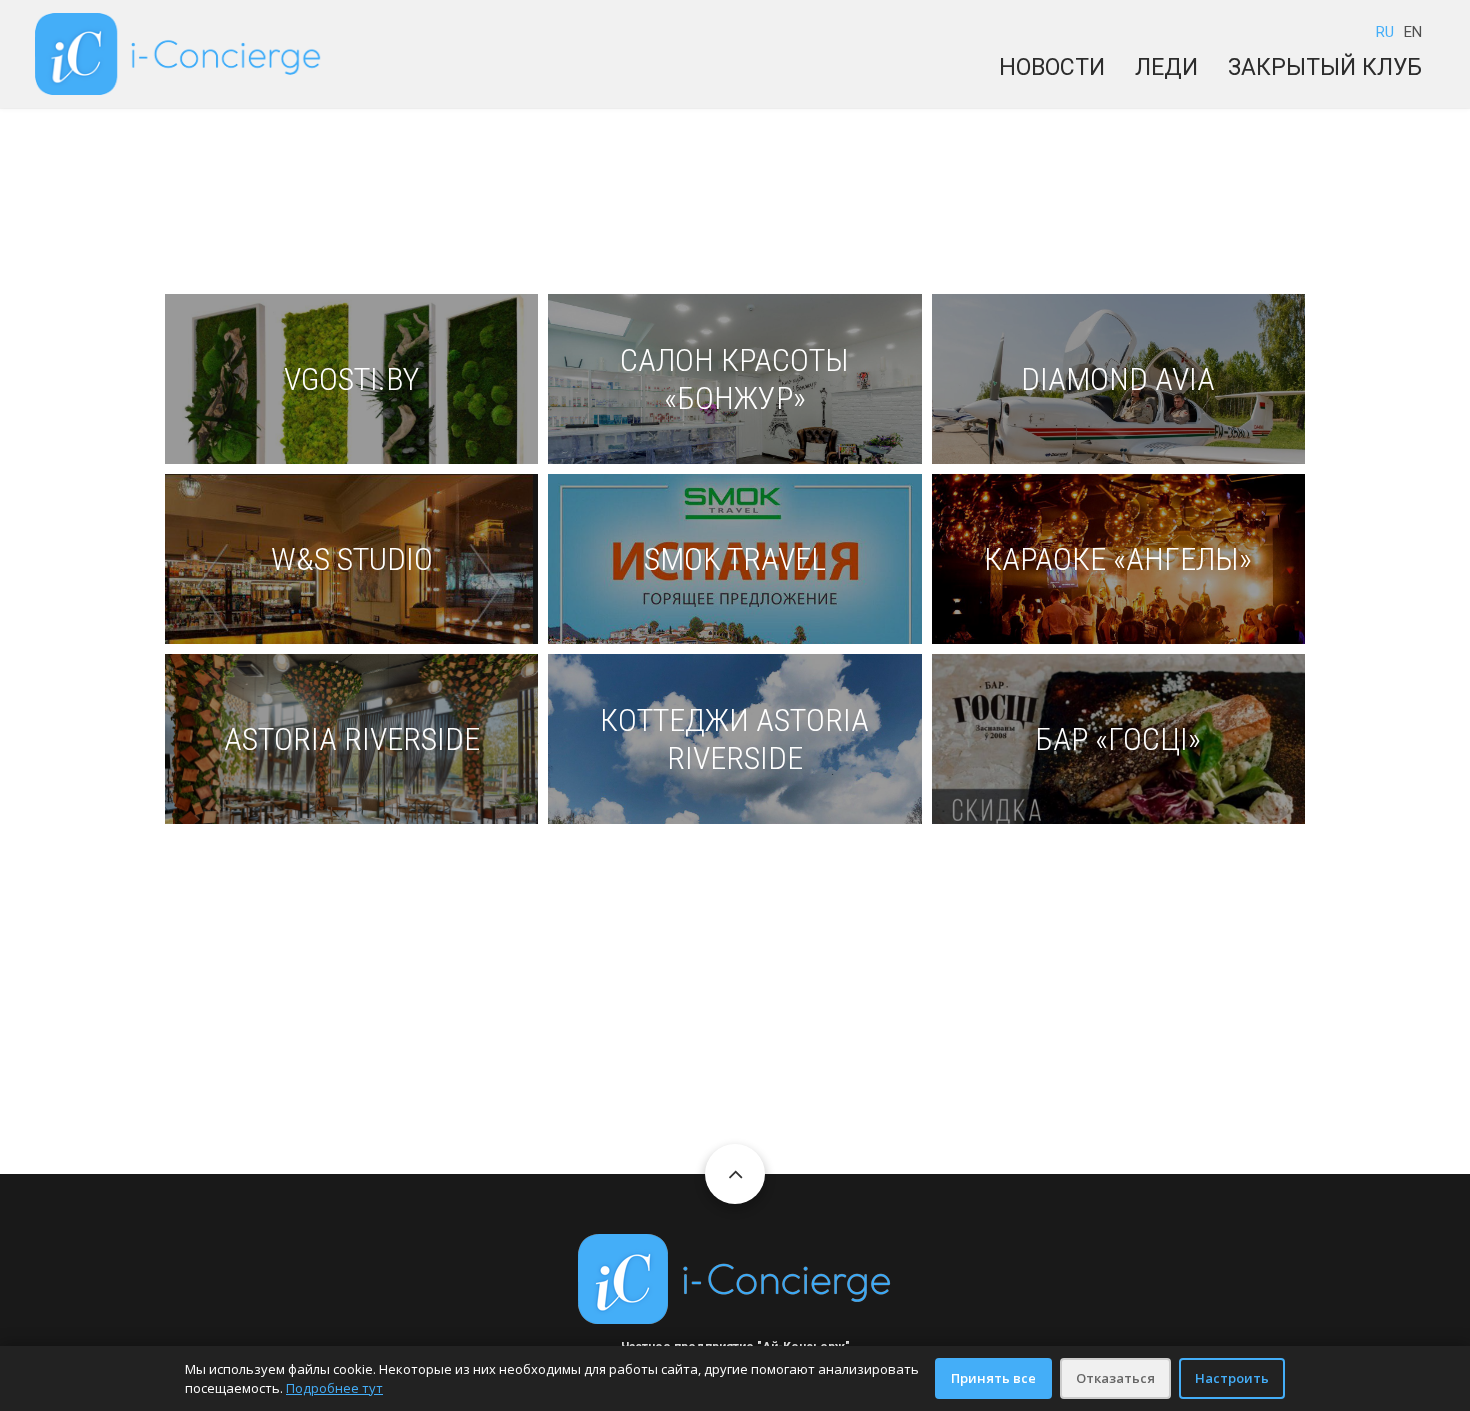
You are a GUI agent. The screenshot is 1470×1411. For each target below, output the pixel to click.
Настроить (1232, 1378)
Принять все (993, 1378)
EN (1413, 32)
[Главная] (178, 53)
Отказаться (1115, 1378)
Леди (1166, 67)
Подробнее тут (334, 1388)
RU (1385, 32)
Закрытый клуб (1325, 67)
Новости (1052, 67)
